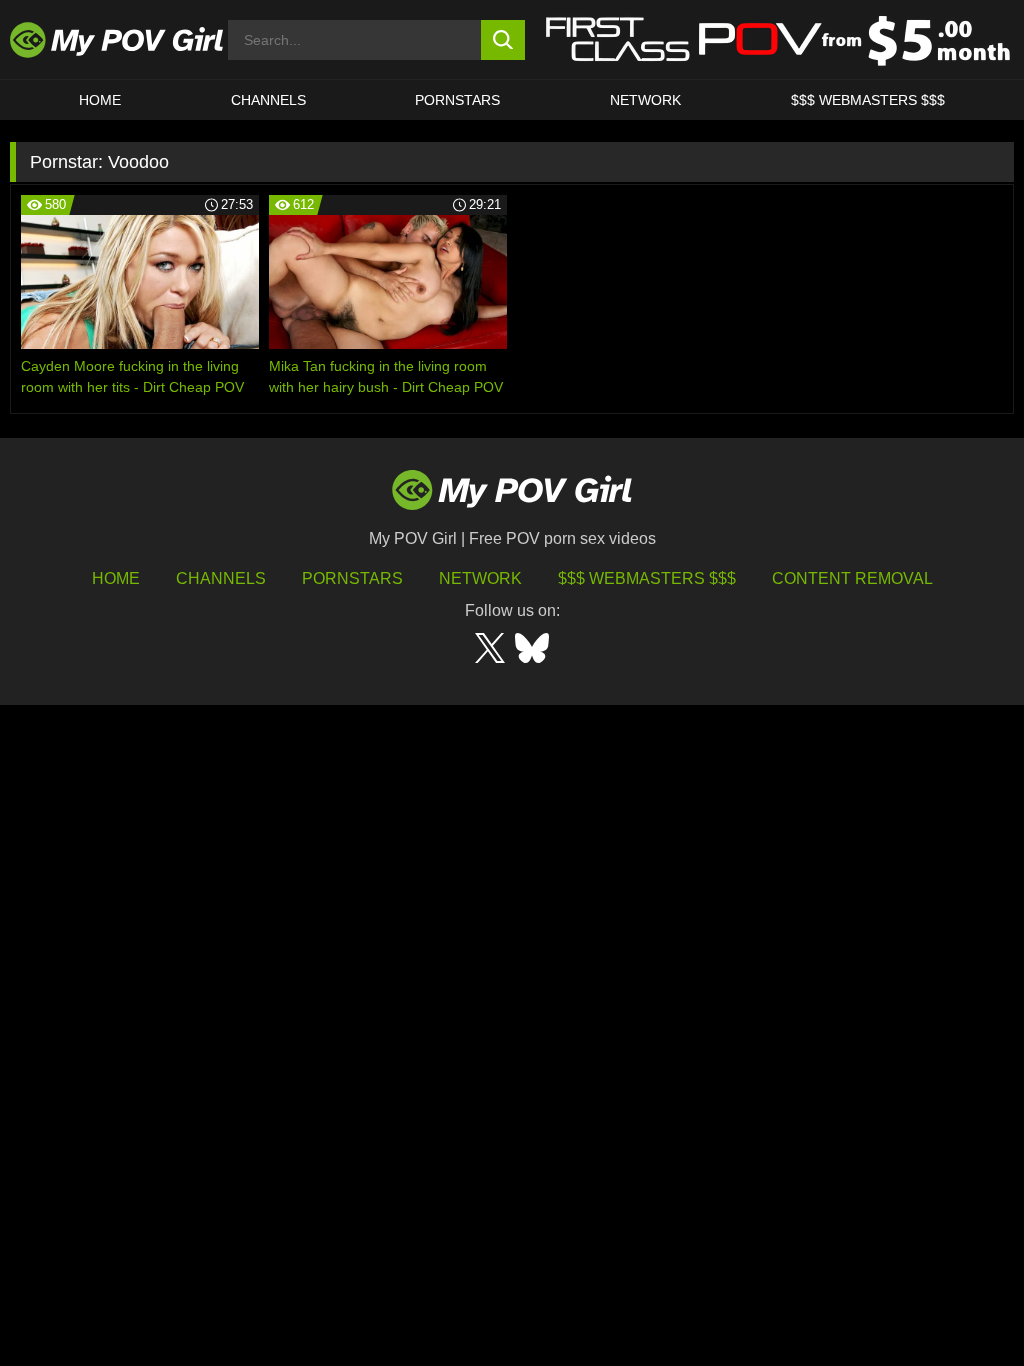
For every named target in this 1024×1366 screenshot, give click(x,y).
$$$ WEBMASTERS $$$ (868, 100)
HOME (100, 100)
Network (645, 100)
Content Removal (852, 578)
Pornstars (457, 100)
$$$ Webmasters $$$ (647, 578)
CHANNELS (268, 100)
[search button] (503, 40)
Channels (221, 578)
